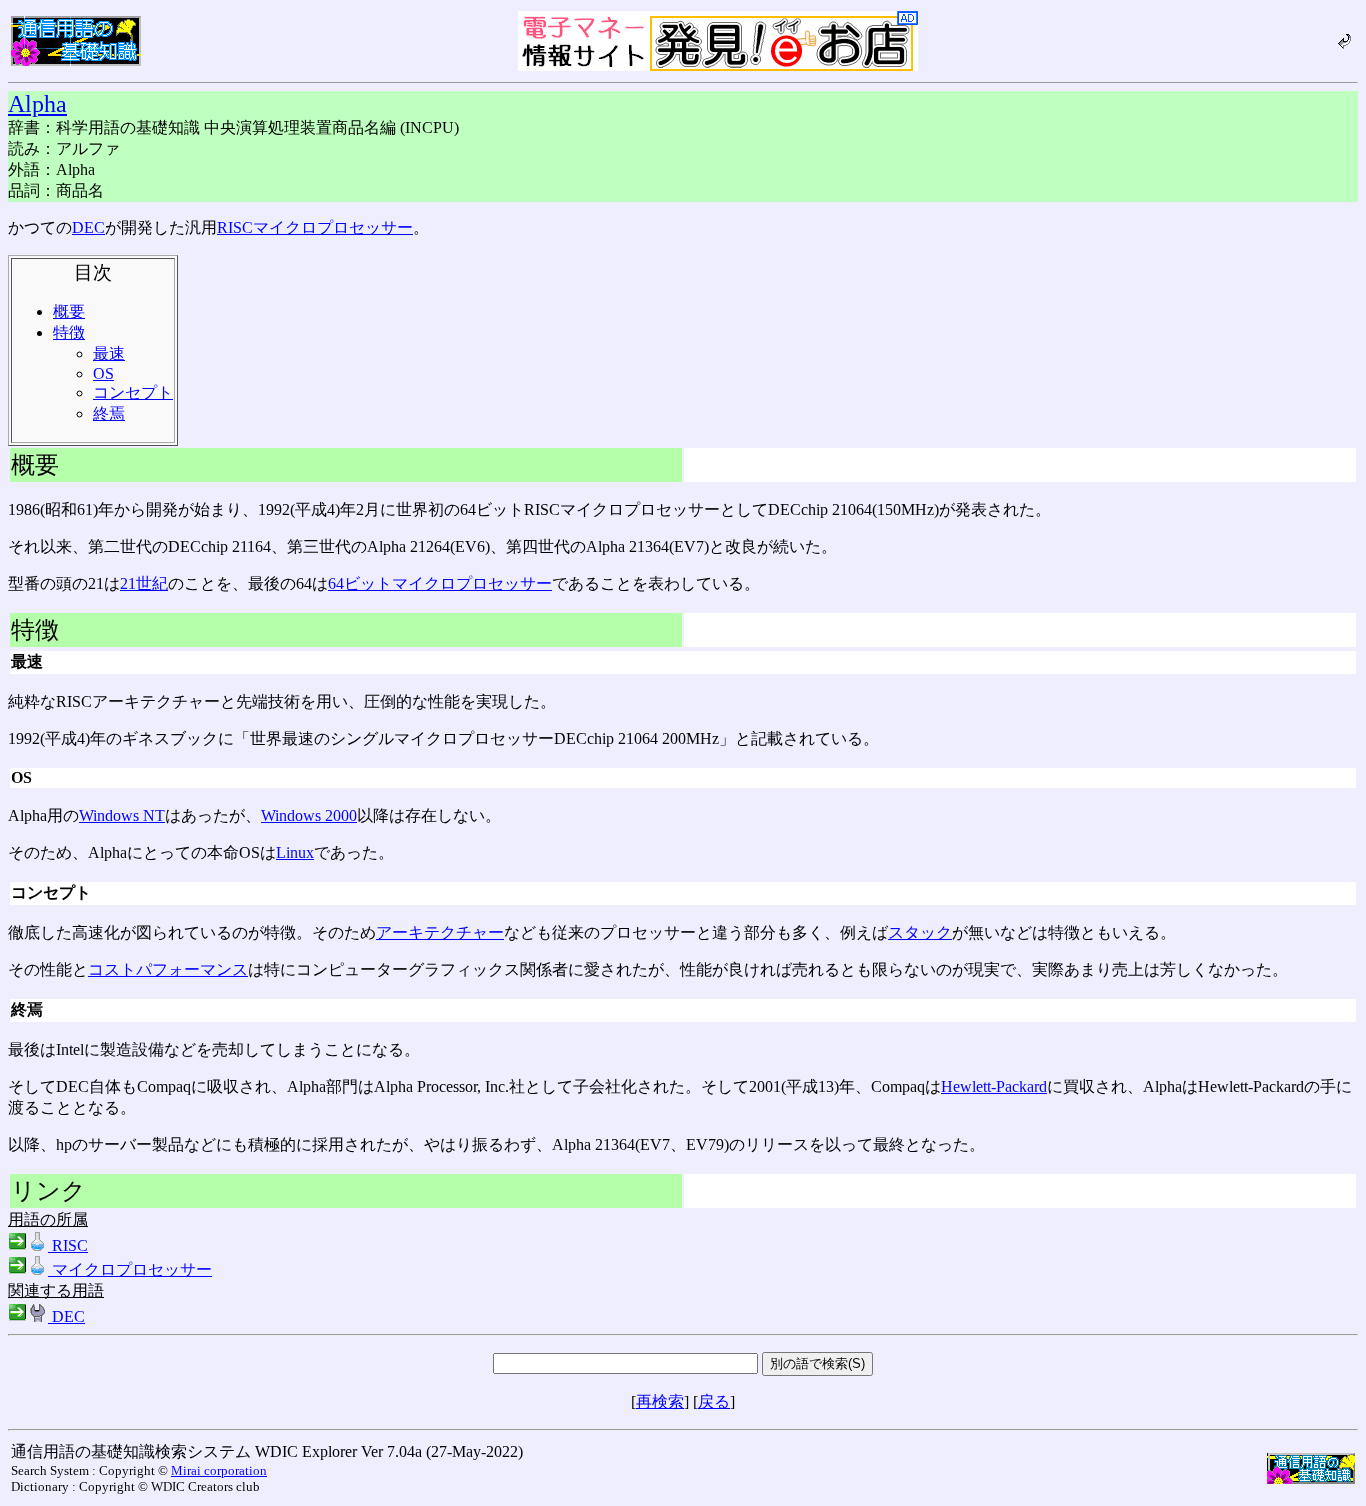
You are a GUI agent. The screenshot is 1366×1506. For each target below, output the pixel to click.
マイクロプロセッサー (333, 227)
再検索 (660, 1401)
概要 (69, 311)
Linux (295, 852)
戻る (714, 1401)
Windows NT (122, 815)
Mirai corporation (219, 1470)
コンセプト (133, 392)
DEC (88, 227)
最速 (109, 353)
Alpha (37, 104)
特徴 (69, 332)
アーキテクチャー (440, 932)
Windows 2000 (309, 815)
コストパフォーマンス (168, 969)
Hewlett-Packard (994, 1086)
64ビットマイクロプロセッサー (440, 583)
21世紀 (144, 583)
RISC (235, 227)
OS (103, 373)
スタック (920, 932)
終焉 (109, 413)
